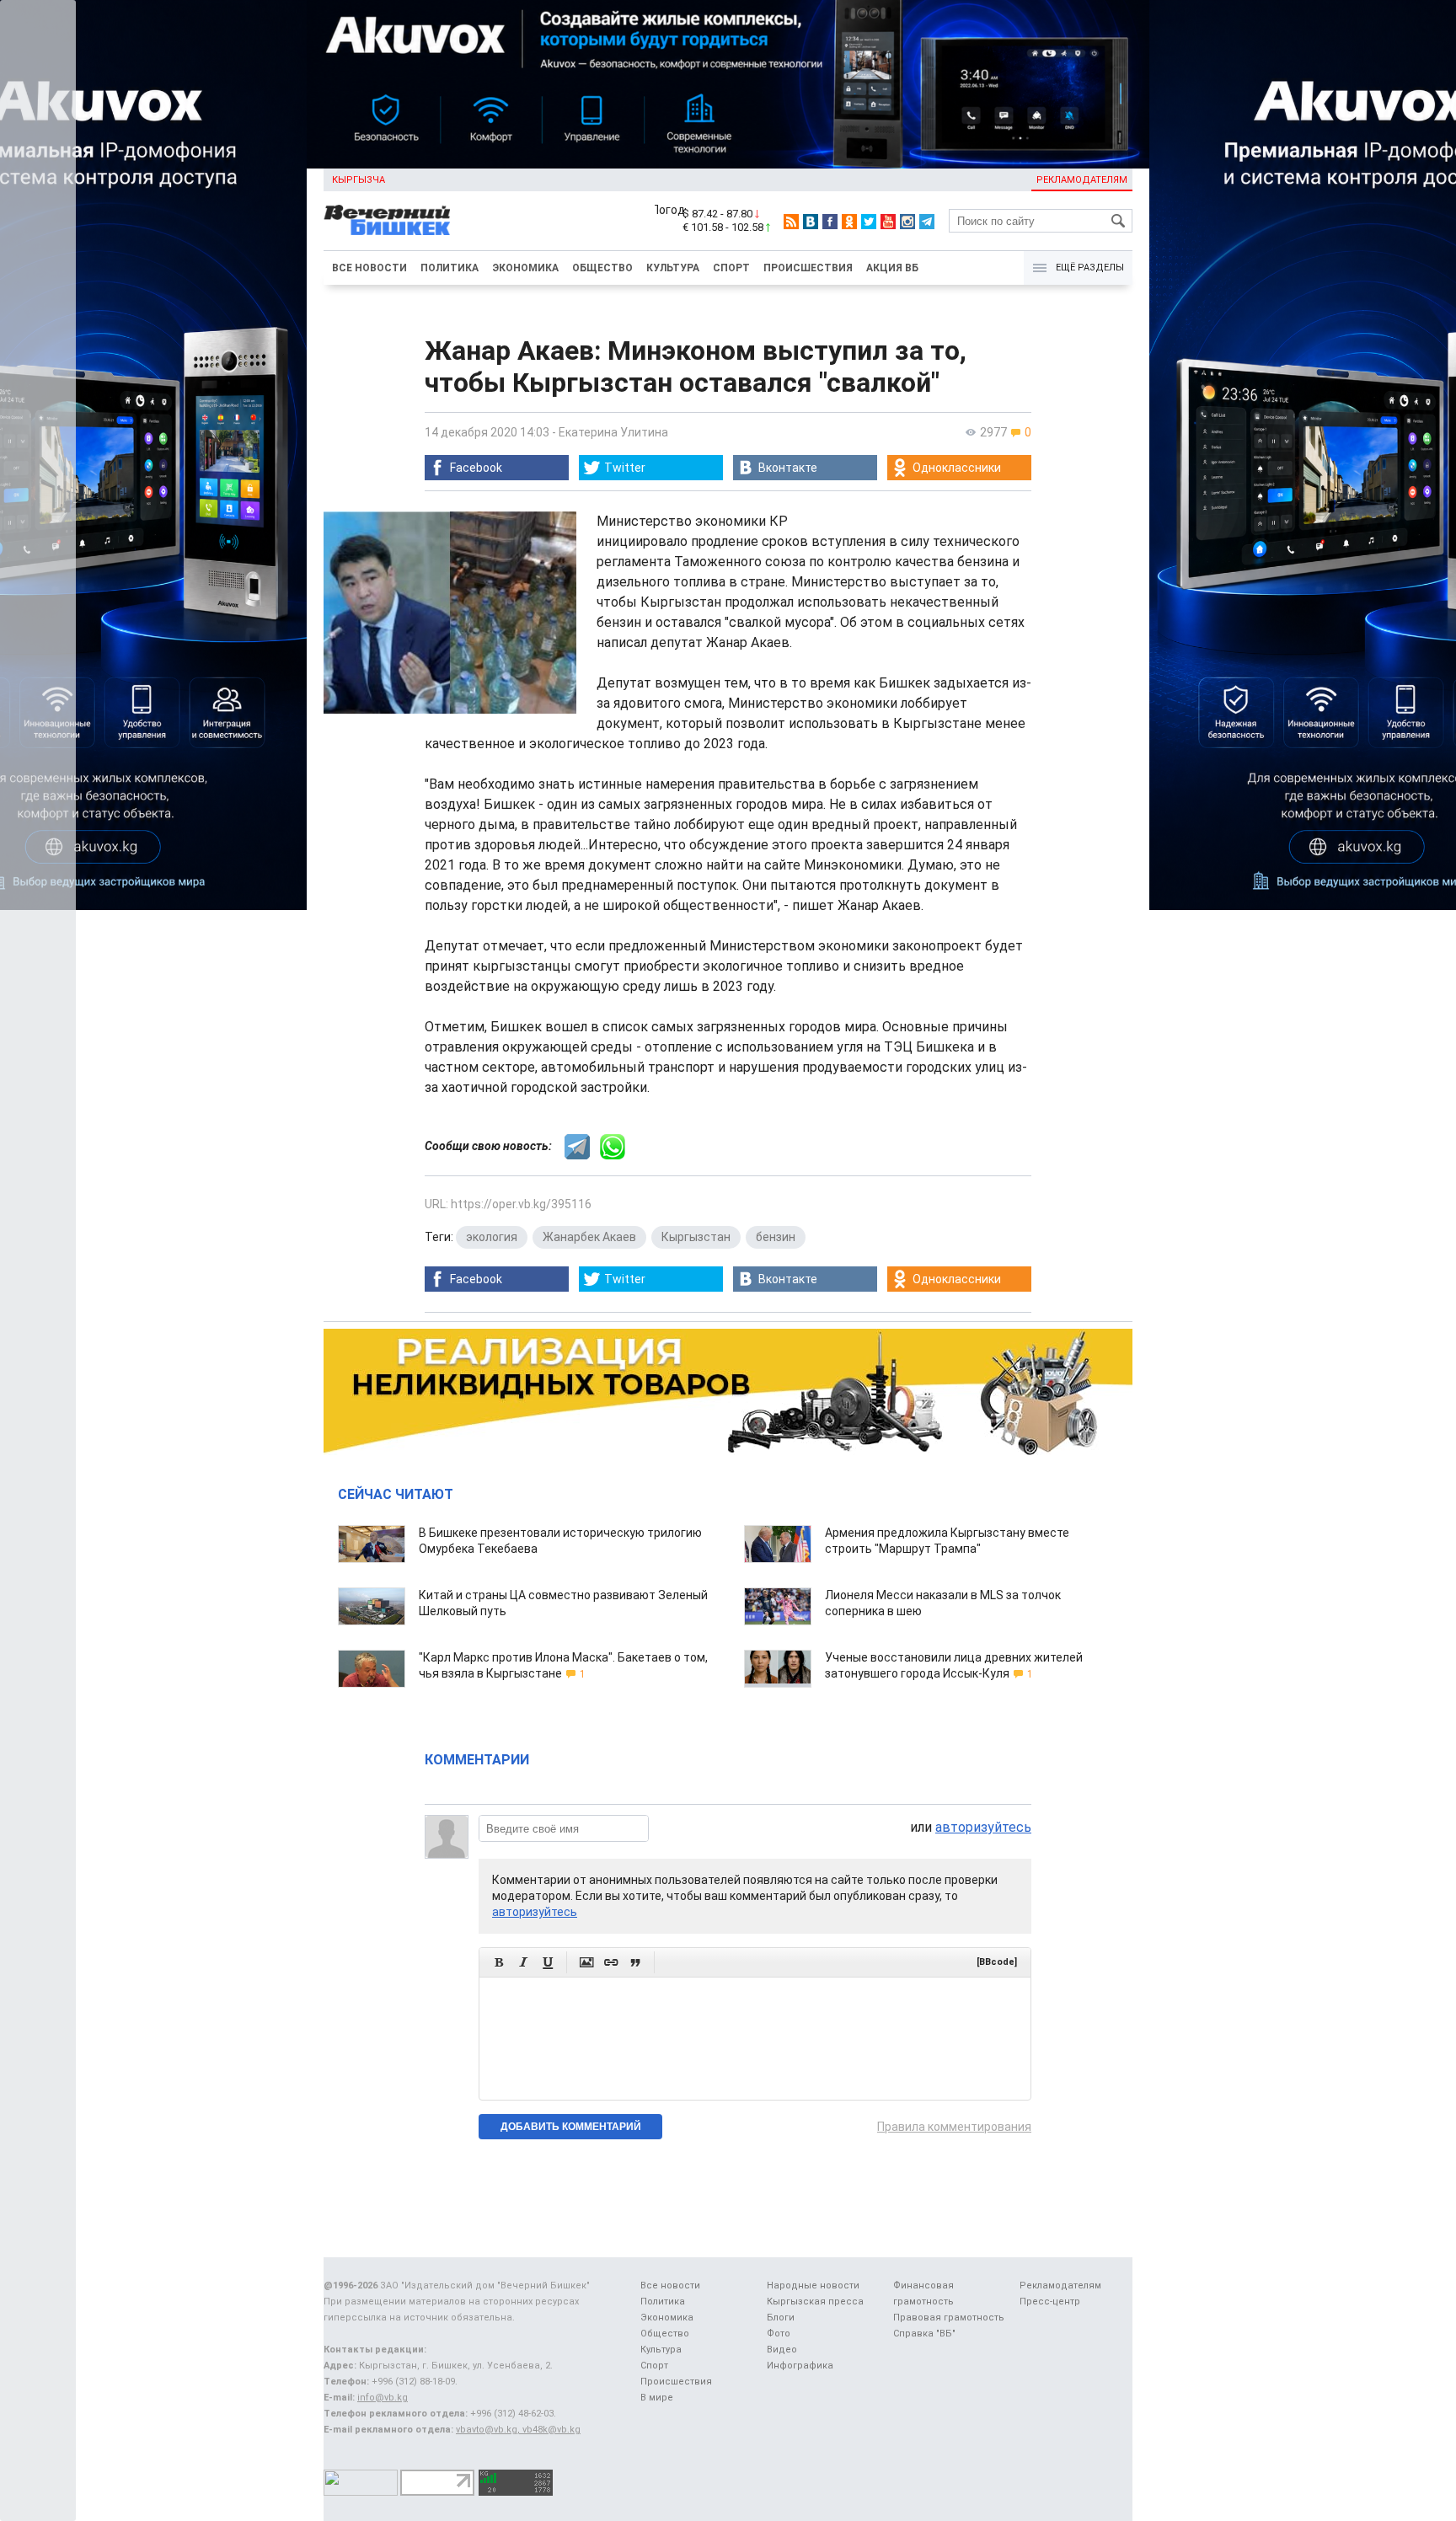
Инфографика (800, 2366)
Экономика (525, 268)
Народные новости (813, 2285)
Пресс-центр (1050, 2302)
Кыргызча (359, 180)
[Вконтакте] (811, 222)
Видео (782, 2350)
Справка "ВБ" (924, 2334)
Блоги (781, 2318)
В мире (657, 2398)
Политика (450, 268)
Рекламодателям (1082, 180)
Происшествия (808, 268)
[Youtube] (888, 222)
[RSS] (791, 222)
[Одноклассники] (849, 222)
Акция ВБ (892, 268)
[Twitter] (869, 222)
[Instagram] (907, 222)
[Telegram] (927, 222)
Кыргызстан (696, 1237)
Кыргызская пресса (815, 2302)
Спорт (731, 268)
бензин (776, 1237)
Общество (602, 268)
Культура (673, 268)
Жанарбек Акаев (589, 1237)
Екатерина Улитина (613, 432)
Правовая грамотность (949, 2318)
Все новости (369, 268)
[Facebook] (830, 222)
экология (492, 1237)
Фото (779, 2334)
